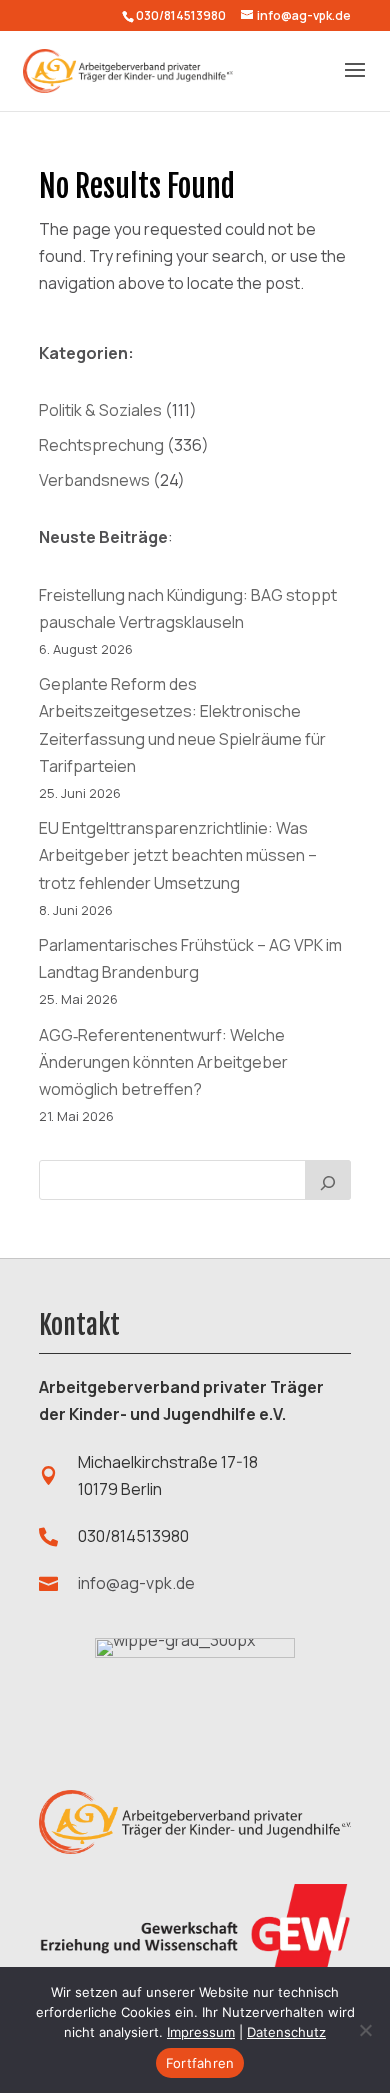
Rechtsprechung (101, 445)
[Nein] (365, 2030)
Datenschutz (286, 2032)
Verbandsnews (94, 480)
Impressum (201, 2032)
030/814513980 (181, 15)
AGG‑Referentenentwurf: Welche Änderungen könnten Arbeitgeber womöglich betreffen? (163, 1062)
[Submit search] (328, 1180)
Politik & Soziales (100, 410)
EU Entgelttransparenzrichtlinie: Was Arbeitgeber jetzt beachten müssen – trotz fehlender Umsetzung (178, 855)
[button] (355, 83)
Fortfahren (200, 2063)
